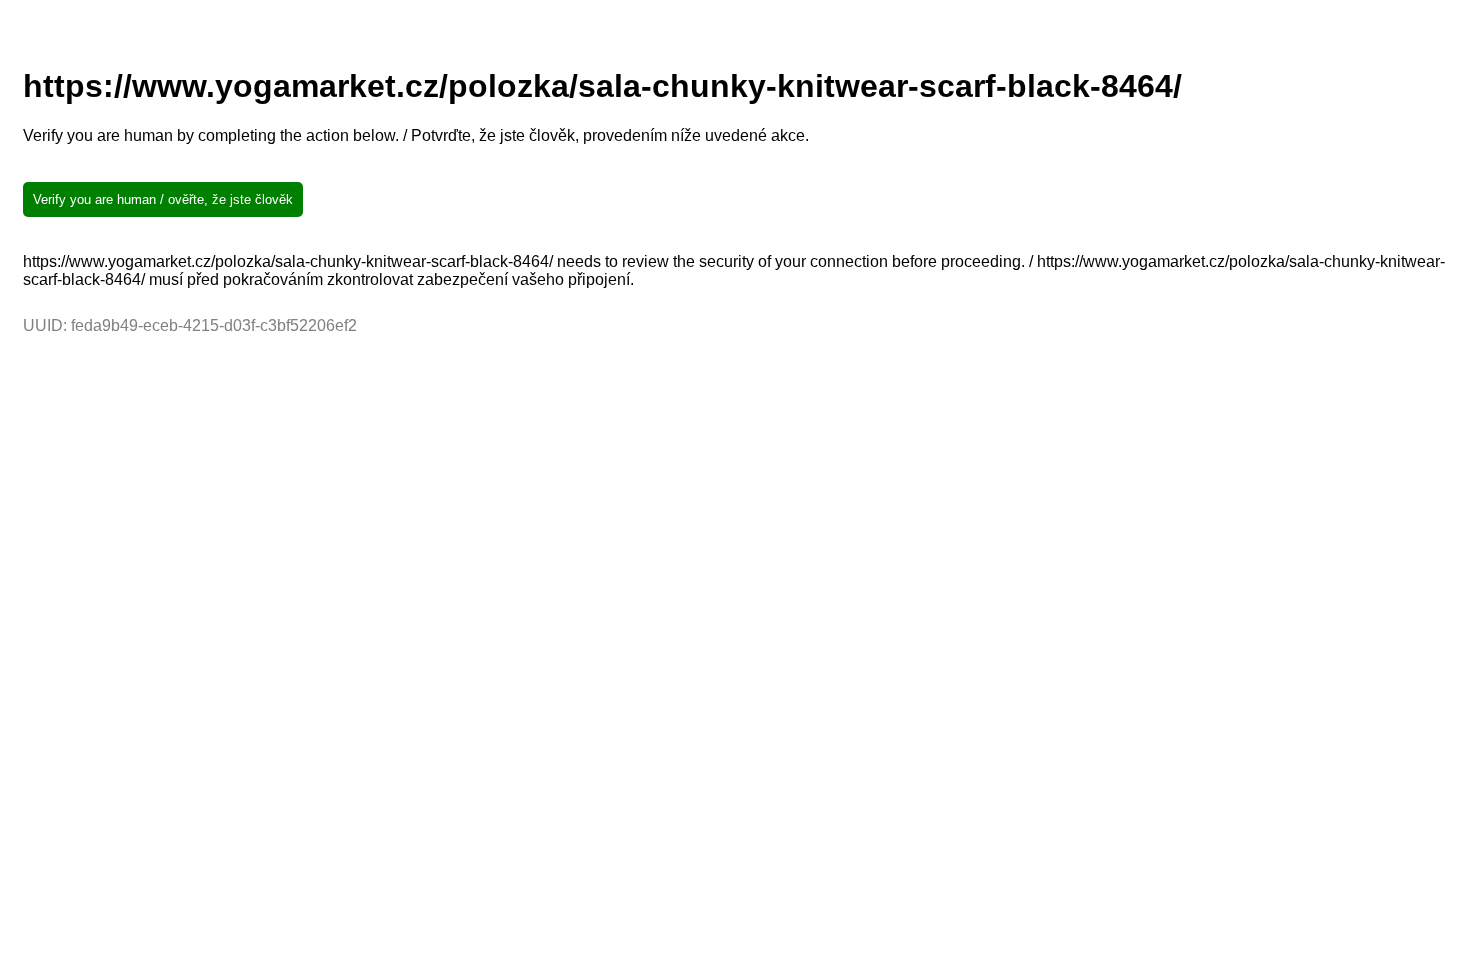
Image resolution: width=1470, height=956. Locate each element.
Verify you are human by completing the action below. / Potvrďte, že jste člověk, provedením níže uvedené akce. (416, 135)
